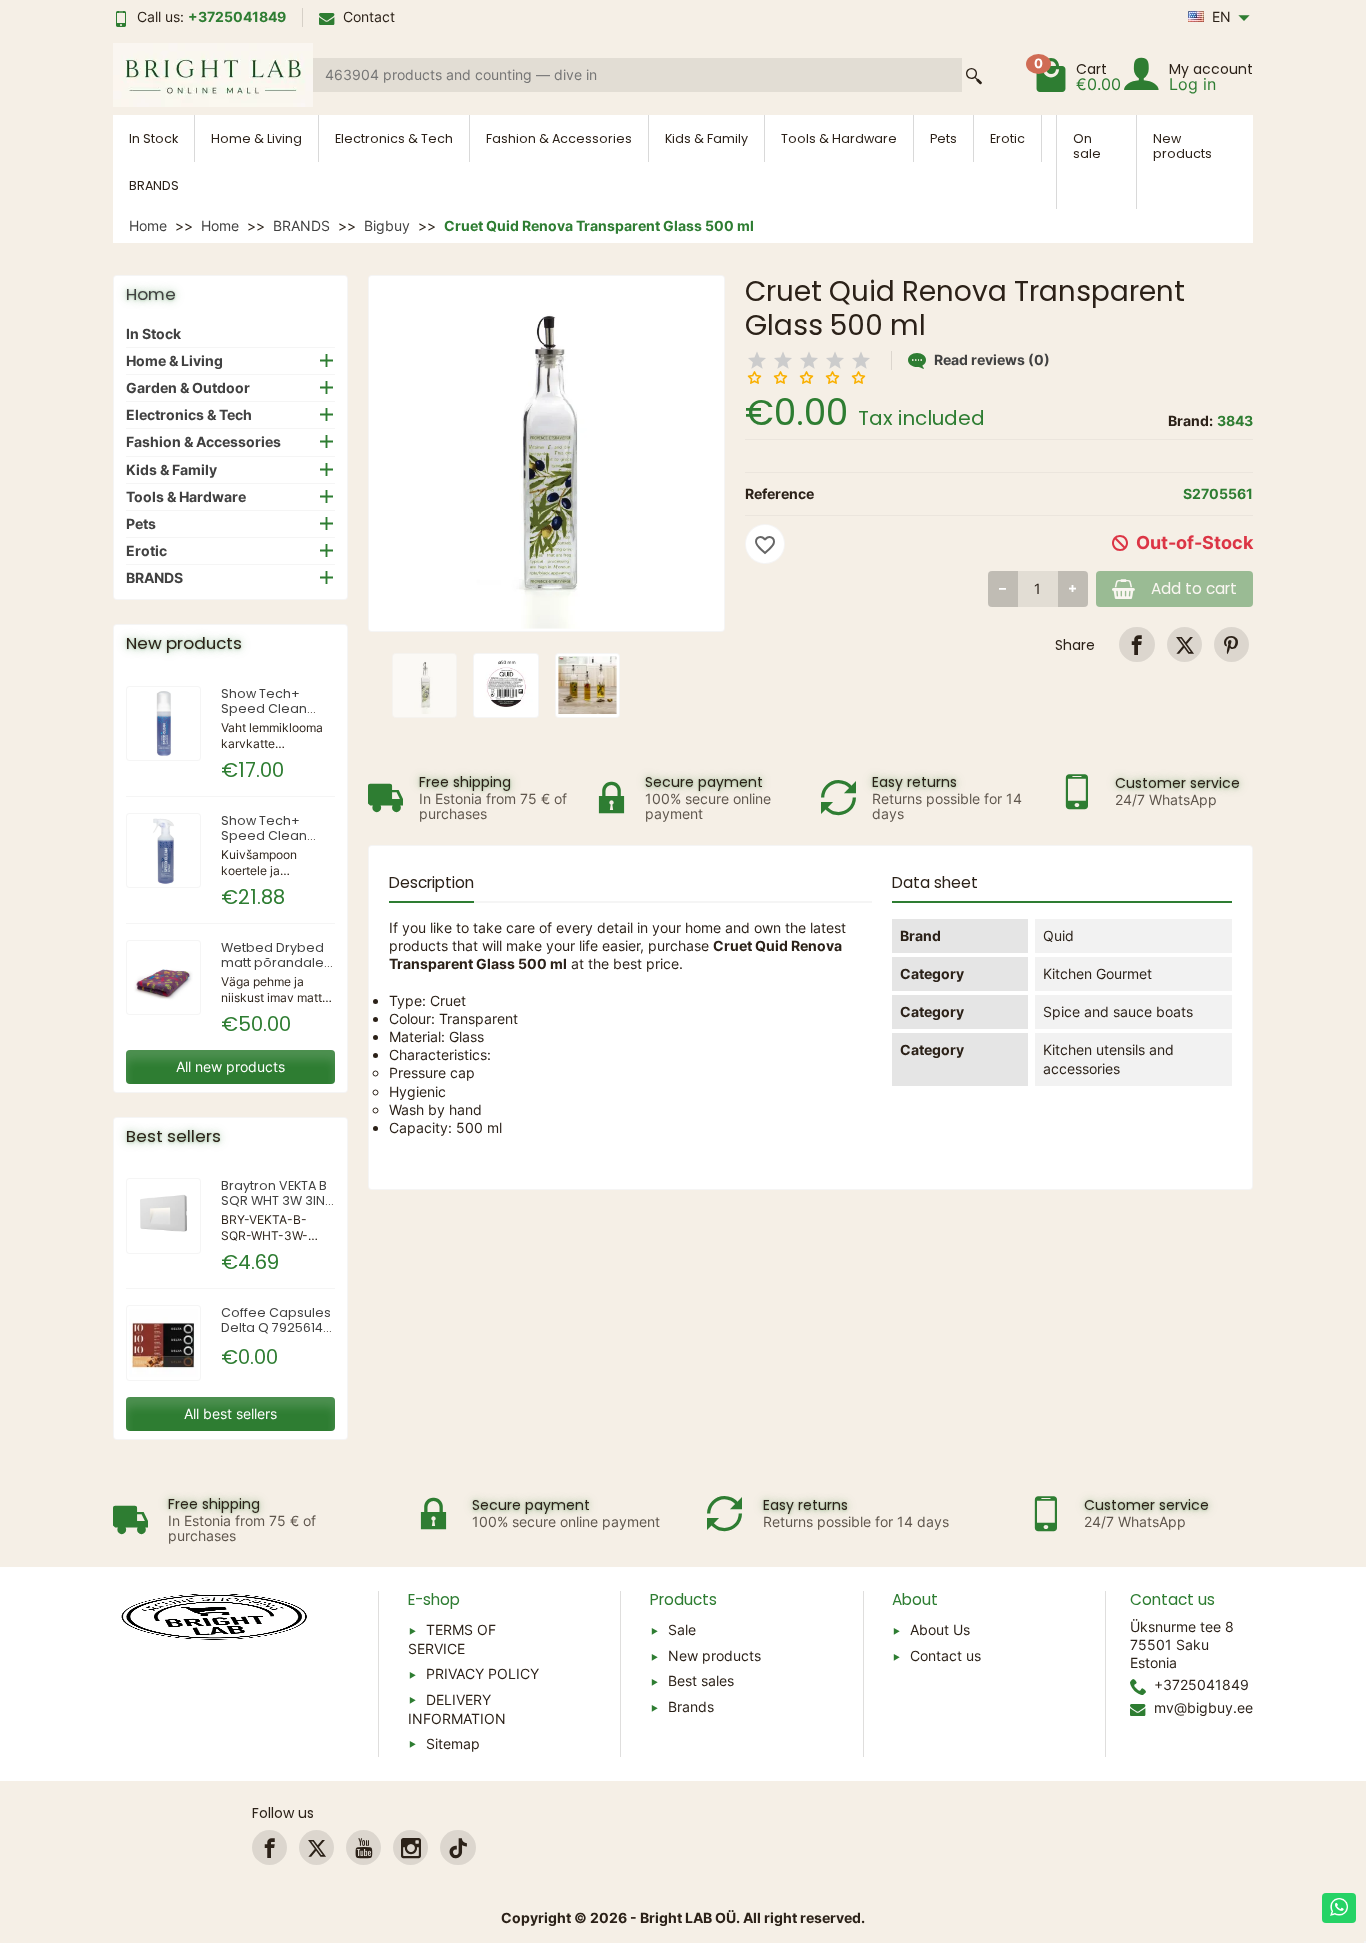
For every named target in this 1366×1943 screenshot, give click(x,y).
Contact (369, 16)
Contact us (945, 1655)
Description (431, 882)
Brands (691, 1706)
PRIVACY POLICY (482, 1673)
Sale (682, 1629)
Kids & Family (706, 138)
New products (1182, 146)
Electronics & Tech (394, 138)
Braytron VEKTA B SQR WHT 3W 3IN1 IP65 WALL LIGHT (275, 1200)
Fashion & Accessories (559, 138)
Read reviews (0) (992, 359)
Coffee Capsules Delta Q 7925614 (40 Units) (276, 1327)
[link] (1136, 644)
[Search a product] (974, 75)
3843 (1235, 420)
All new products (230, 1066)
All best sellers (230, 1413)
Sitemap (453, 1743)
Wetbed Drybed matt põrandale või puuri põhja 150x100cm (272, 970)
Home (151, 294)
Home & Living (256, 138)
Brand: (1190, 420)
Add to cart (1194, 588)
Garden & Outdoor (188, 387)
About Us (940, 1629)
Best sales (701, 1680)
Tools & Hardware (839, 138)
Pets (943, 138)
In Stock (153, 138)
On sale (1087, 146)
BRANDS (154, 185)
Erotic (1007, 138)
